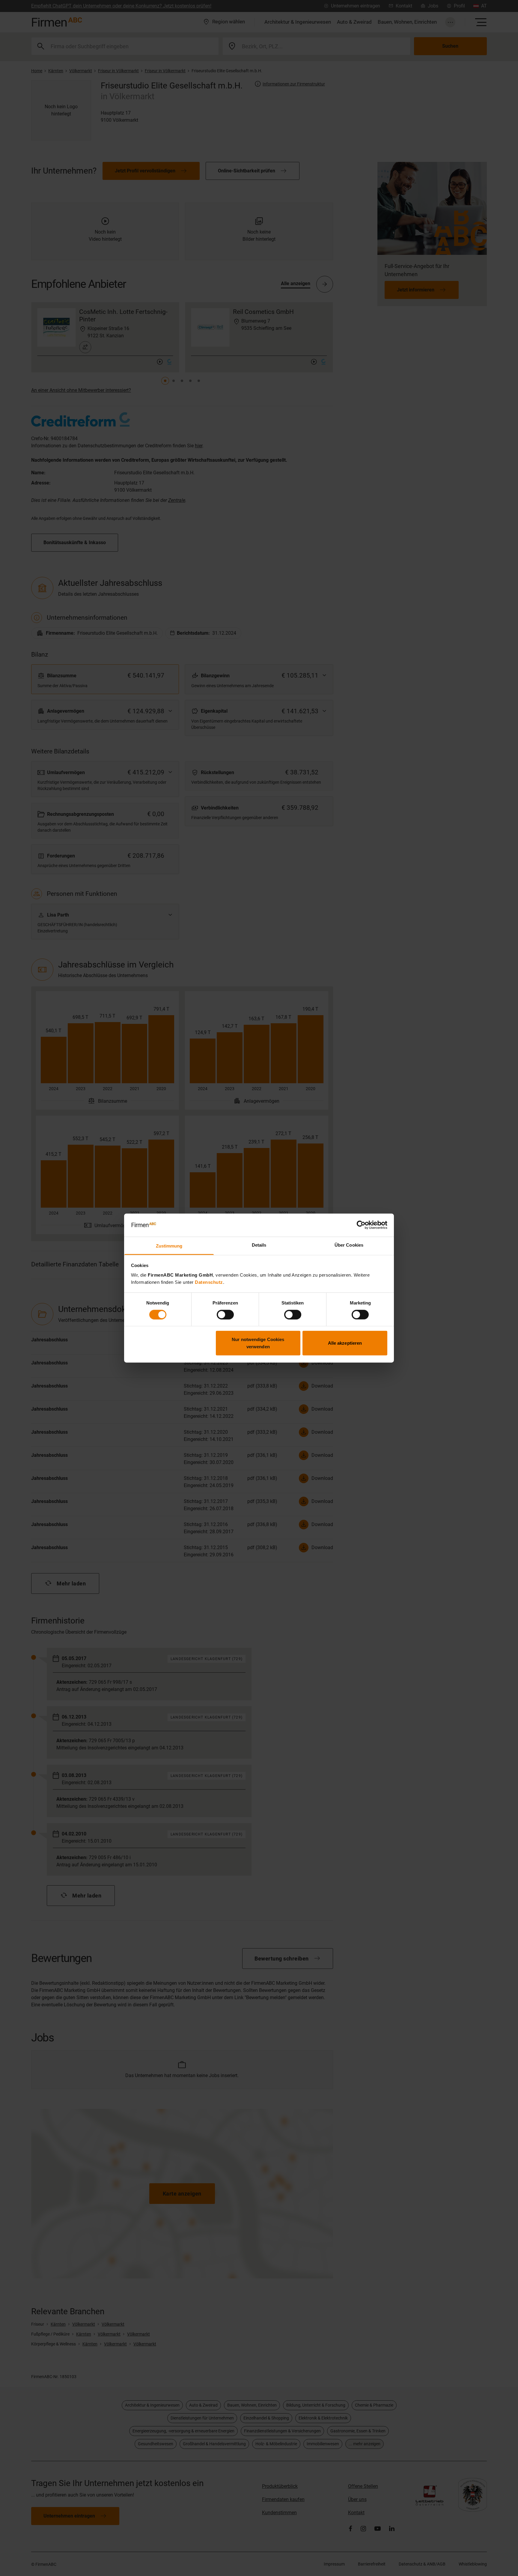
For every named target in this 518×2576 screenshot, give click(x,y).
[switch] (225, 1314)
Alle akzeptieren (345, 1343)
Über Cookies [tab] (349, 1245)
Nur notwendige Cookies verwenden (258, 1343)
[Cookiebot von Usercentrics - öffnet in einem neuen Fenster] (361, 1225)
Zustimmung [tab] (169, 1246)
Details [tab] (259, 1245)
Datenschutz (209, 1282)
